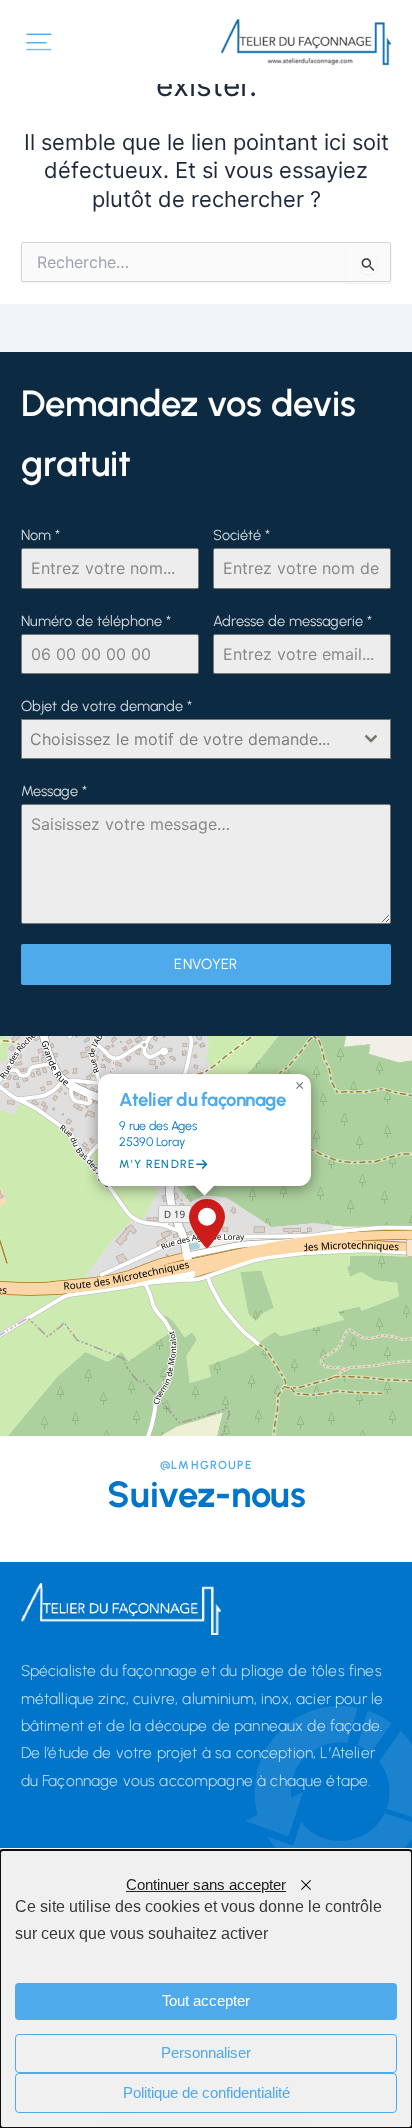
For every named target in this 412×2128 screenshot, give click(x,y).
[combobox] (206, 739)
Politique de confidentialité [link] (206, 2093)
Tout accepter (206, 2001)
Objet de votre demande (106, 706)
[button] (206, 1223)
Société (241, 535)
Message (54, 791)
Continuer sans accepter (206, 1885)
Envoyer (205, 964)
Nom (40, 535)
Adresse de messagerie (292, 621)
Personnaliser (206, 2053)
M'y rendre (157, 1164)
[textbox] (187, 739)
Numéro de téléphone (96, 621)
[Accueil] (306, 42)
